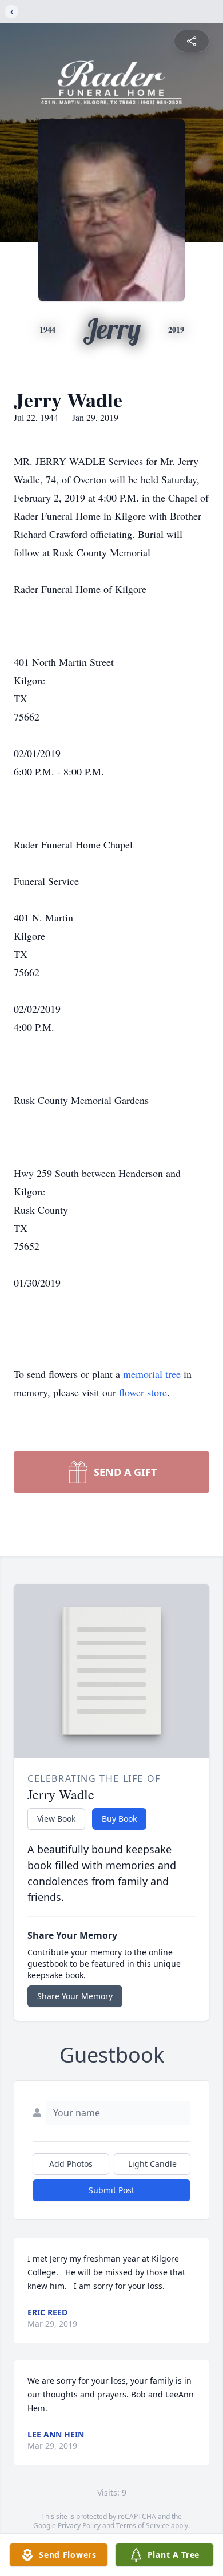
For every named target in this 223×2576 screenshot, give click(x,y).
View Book (56, 1819)
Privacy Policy (79, 2526)
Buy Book (119, 1819)
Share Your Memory (75, 1996)
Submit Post (111, 2190)
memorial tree (152, 1374)
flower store (143, 1392)
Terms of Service (143, 2526)
